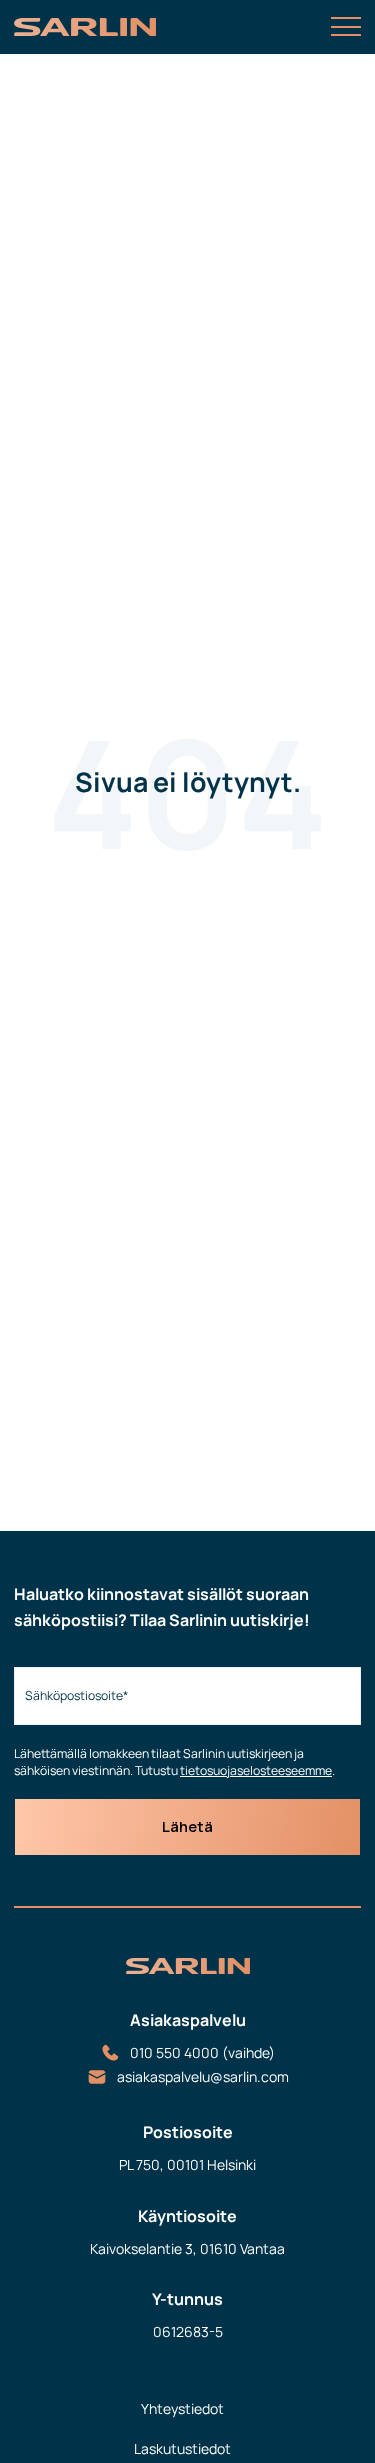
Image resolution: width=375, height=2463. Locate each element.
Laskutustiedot (182, 2448)
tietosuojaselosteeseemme (256, 1770)
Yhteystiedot (182, 2408)
